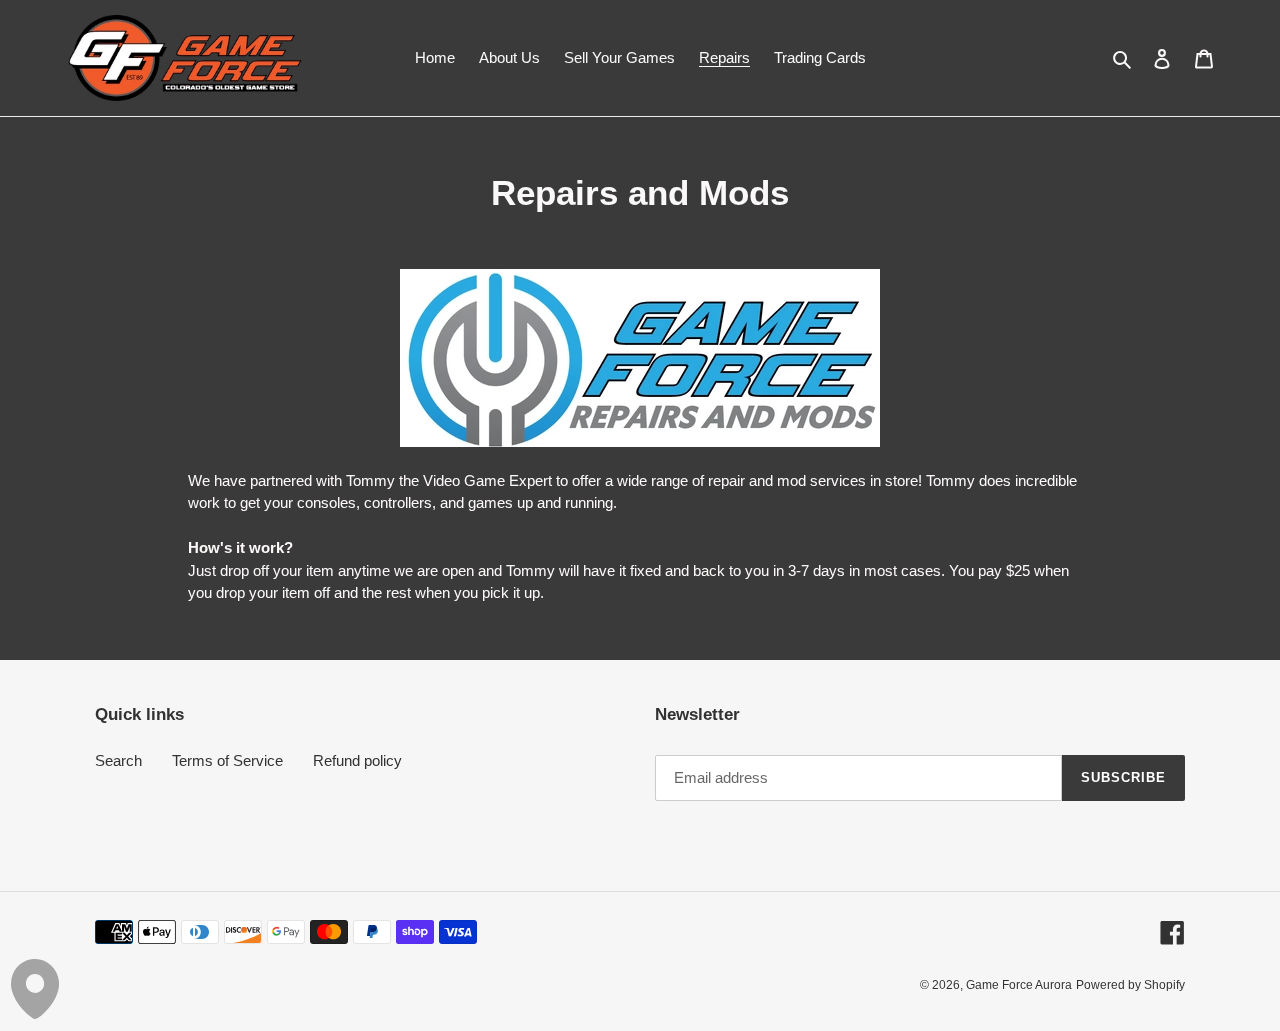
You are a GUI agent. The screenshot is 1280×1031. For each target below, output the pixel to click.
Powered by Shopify (1130, 985)
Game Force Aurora (1019, 985)
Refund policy (357, 760)
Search (118, 760)
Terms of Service (227, 760)
